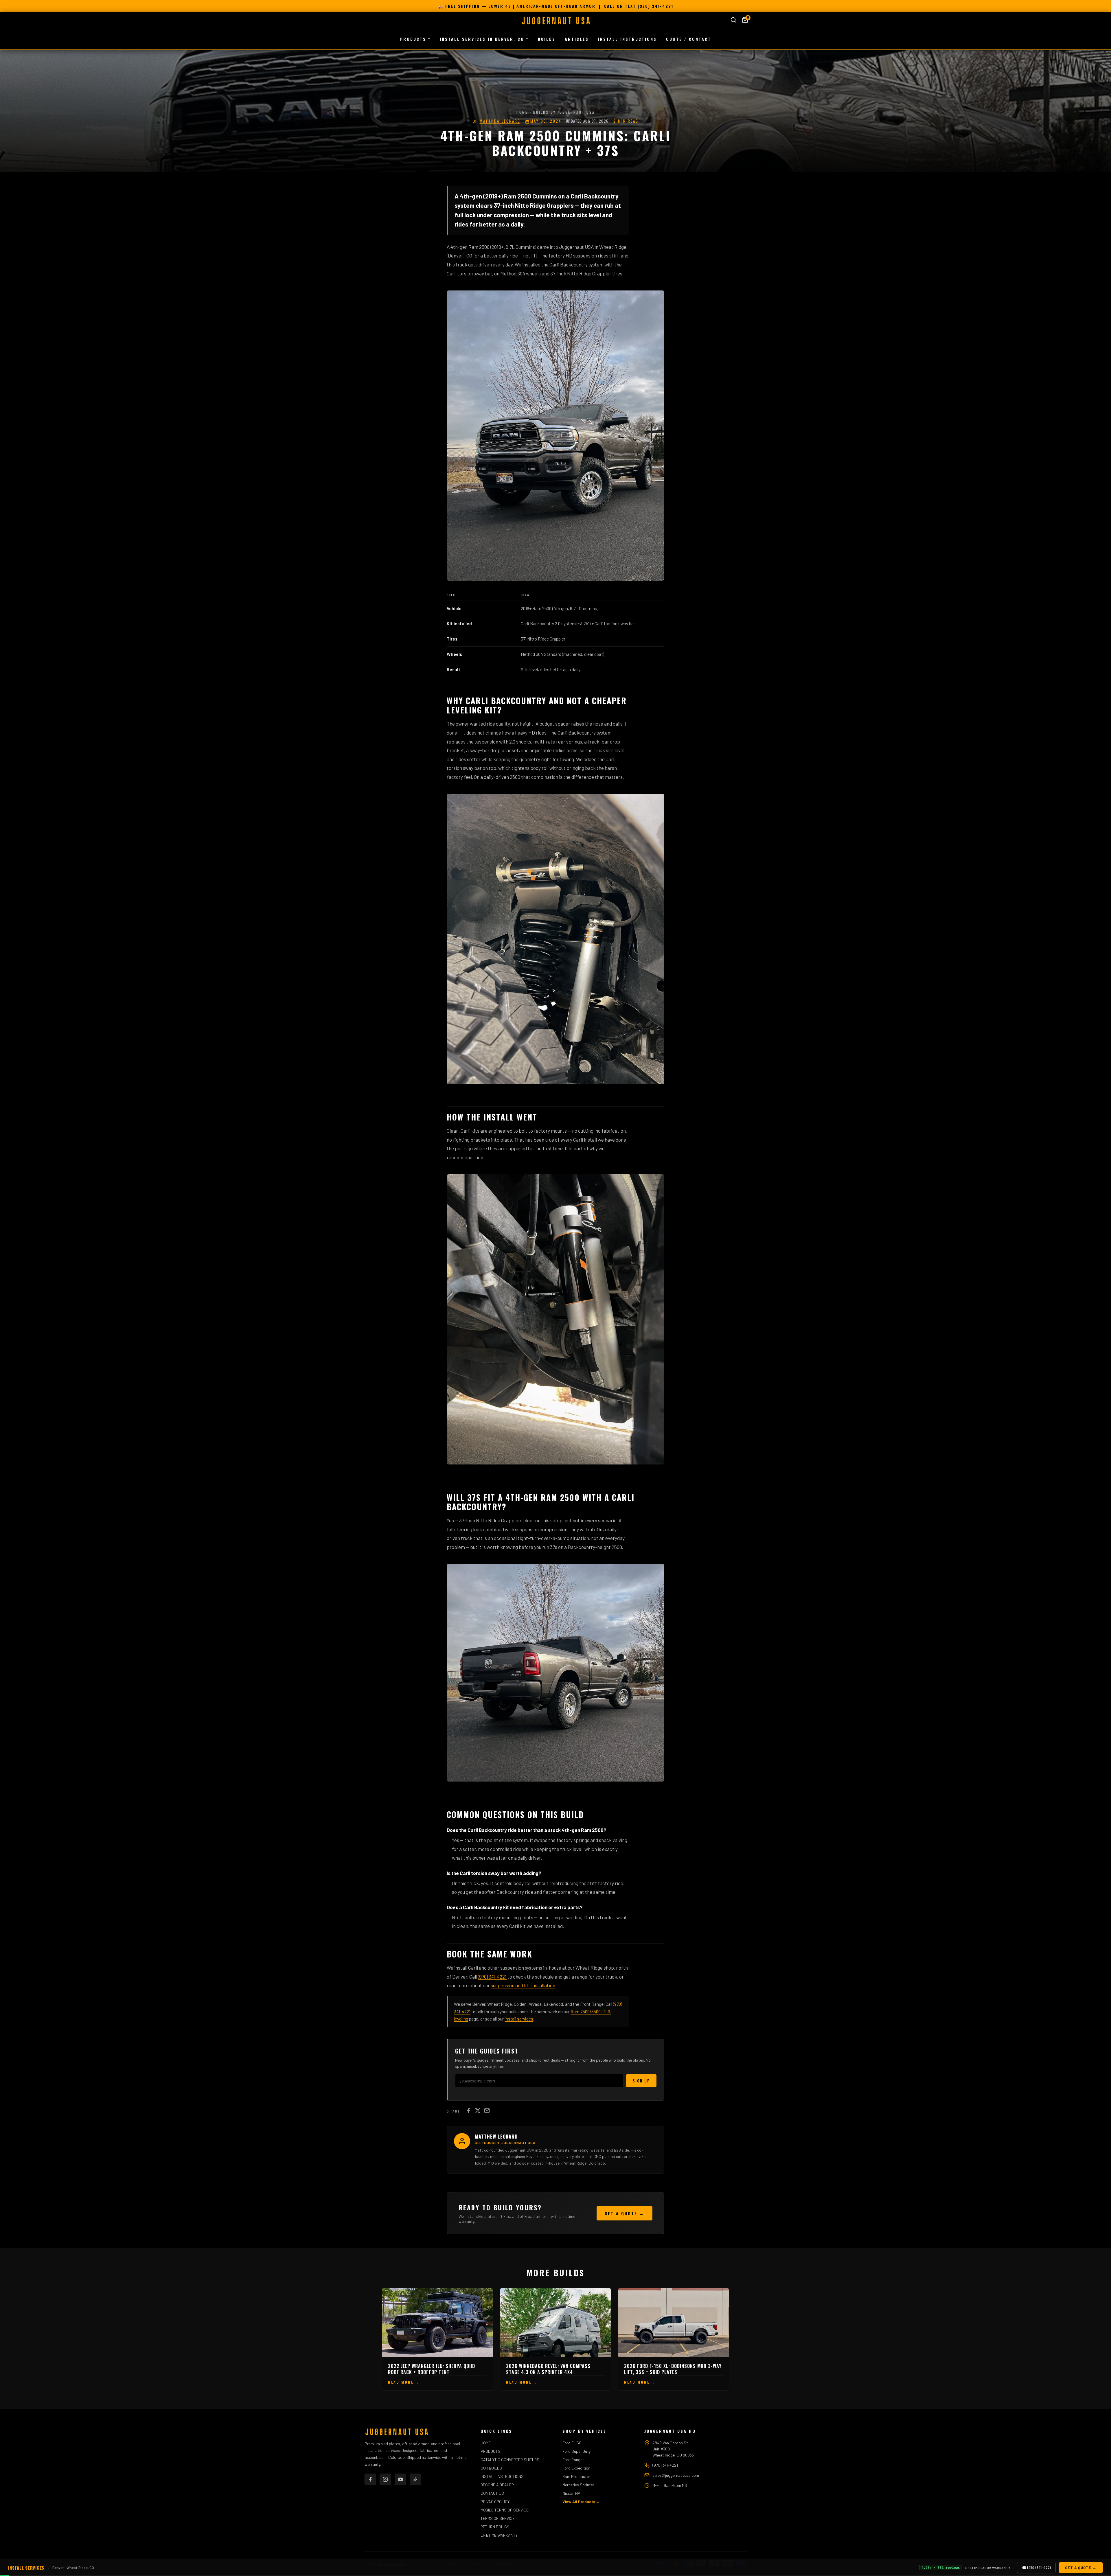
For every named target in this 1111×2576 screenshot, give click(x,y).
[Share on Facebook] (468, 2111)
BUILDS (547, 39)
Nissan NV (571, 2493)
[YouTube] (400, 2479)
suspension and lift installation (523, 1985)
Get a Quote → (1081, 2568)
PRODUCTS (413, 39)
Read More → (437, 2382)
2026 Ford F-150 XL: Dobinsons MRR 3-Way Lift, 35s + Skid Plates (673, 2369)
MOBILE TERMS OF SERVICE (505, 2510)
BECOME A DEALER (497, 2485)
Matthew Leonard (500, 121)
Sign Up (641, 2081)
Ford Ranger (573, 2460)
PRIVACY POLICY (495, 2502)
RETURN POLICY (495, 2527)
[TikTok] (415, 2479)
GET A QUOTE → (625, 2213)
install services (519, 2019)
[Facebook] (370, 2479)
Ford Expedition (576, 2468)
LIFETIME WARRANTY (499, 2535)
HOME (486, 2443)
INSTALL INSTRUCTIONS (627, 39)
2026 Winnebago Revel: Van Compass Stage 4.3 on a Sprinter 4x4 (548, 2369)
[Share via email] (487, 2111)
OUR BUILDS (491, 2468)
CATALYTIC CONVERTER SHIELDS (510, 2460)
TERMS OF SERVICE (498, 2518)
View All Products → (581, 2502)
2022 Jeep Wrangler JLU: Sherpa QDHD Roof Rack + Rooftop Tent (432, 2369)
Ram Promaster (576, 2476)
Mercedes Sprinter (578, 2485)
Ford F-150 (572, 2443)
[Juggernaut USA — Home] (555, 21)
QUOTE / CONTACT (689, 39)
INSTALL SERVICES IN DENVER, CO (482, 39)
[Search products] (733, 20)
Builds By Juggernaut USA (564, 112)
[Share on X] (478, 2111)
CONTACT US (492, 2493)
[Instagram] (385, 2479)
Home (522, 112)
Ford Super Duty (576, 2451)
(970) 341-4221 (655, 6)
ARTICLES (577, 39)
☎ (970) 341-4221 (1036, 2568)
